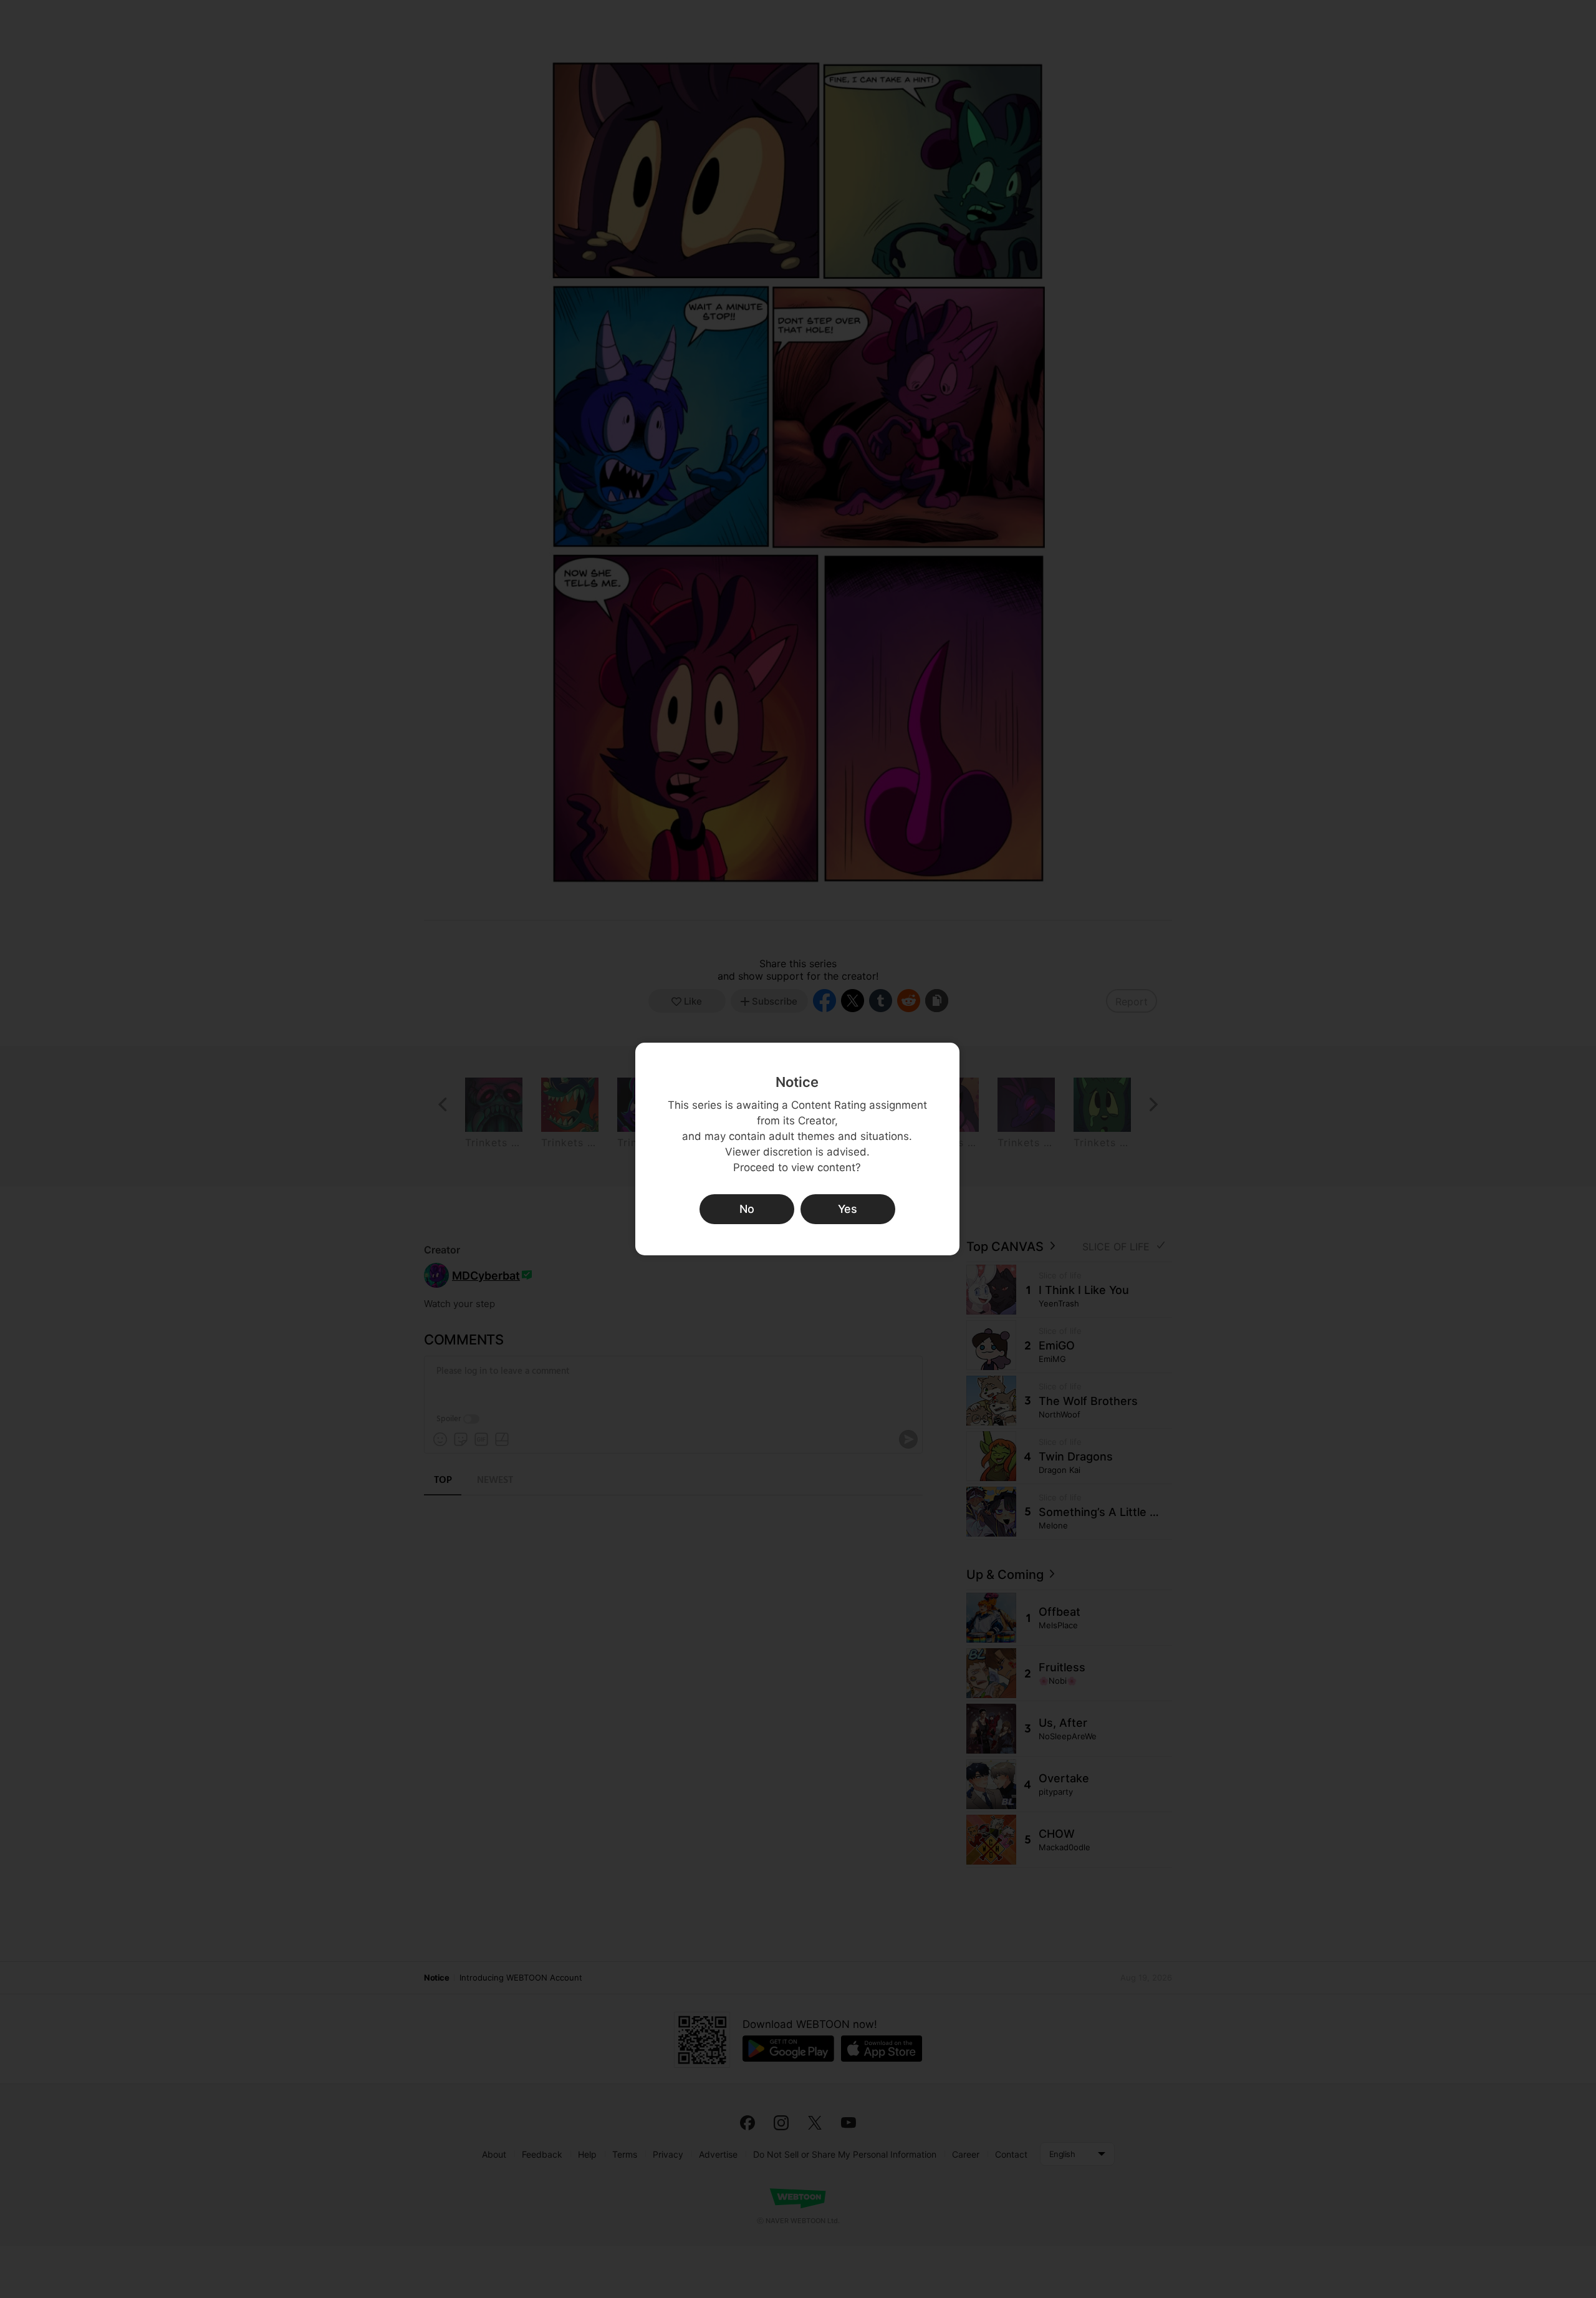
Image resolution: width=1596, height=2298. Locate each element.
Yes (848, 1209)
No (747, 1209)
